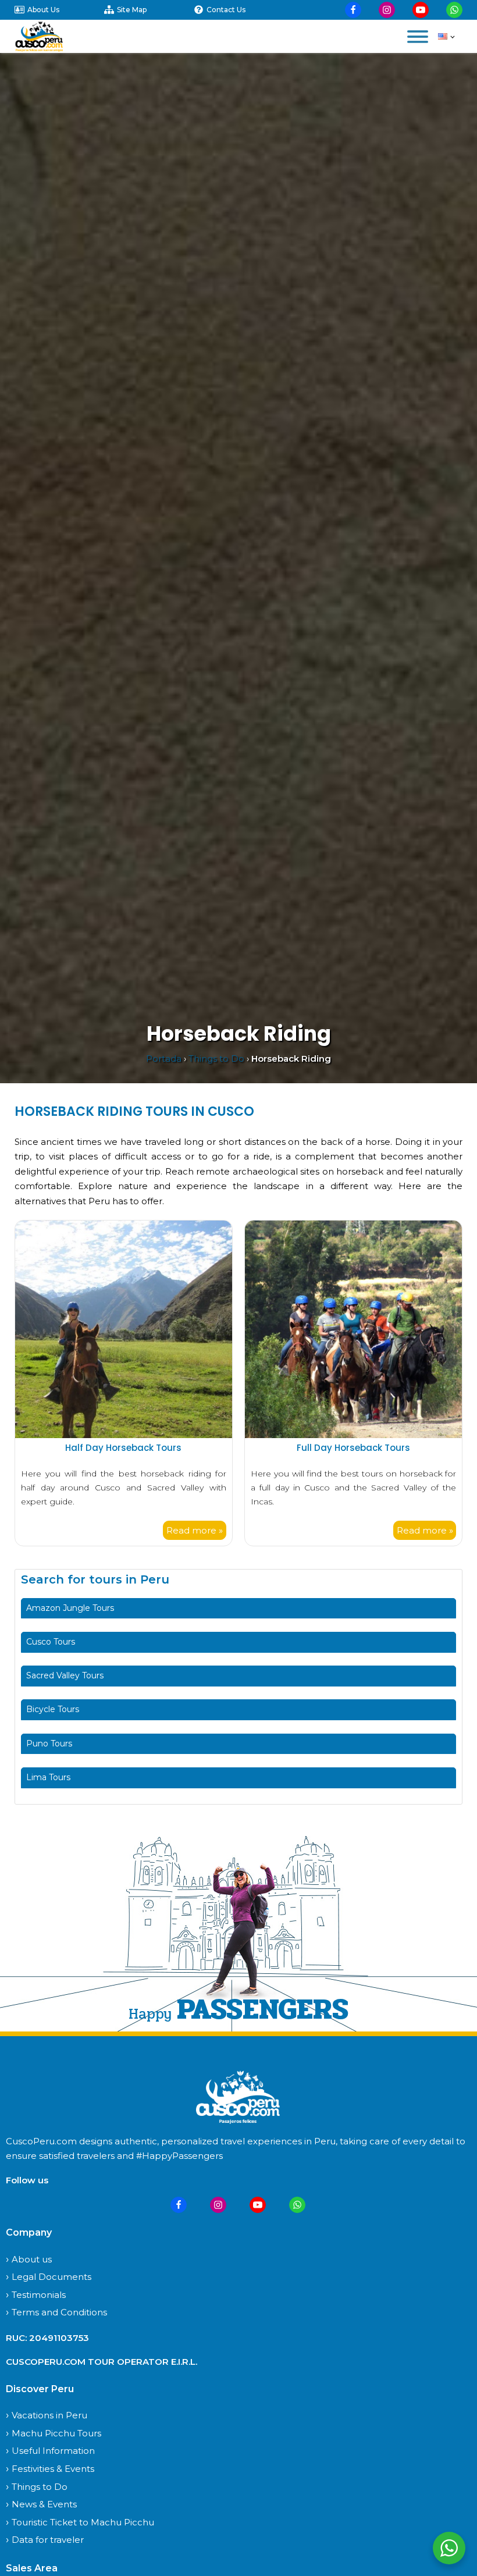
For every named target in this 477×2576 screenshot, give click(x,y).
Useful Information (53, 2451)
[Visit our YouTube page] (421, 10)
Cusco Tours (51, 1642)
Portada (164, 1058)
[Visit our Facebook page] (353, 10)
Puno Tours (49, 1744)
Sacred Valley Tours (65, 1675)
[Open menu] (418, 37)
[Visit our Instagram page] (387, 10)
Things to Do (216, 1058)
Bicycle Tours (53, 1709)
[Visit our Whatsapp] (454, 10)
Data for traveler (48, 2540)
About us (32, 2259)
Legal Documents (51, 2277)
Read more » (195, 1530)
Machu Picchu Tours (56, 2433)
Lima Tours (48, 1777)
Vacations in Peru (49, 2415)
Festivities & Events (53, 2469)
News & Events (44, 2504)
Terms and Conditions (59, 2312)
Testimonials (39, 2295)
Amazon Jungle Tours (70, 1608)
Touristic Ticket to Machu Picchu (83, 2522)
